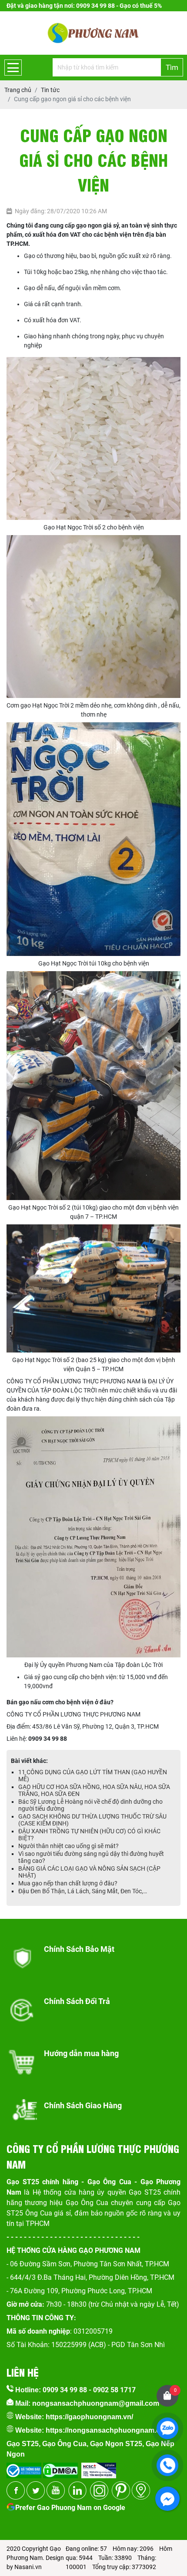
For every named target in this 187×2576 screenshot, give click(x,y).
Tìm (172, 67)
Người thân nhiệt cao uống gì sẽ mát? (68, 1846)
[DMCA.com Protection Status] (60, 2468)
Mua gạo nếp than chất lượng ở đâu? (68, 1883)
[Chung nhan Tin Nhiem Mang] (99, 2468)
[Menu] (13, 68)
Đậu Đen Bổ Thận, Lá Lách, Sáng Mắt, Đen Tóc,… (83, 1891)
